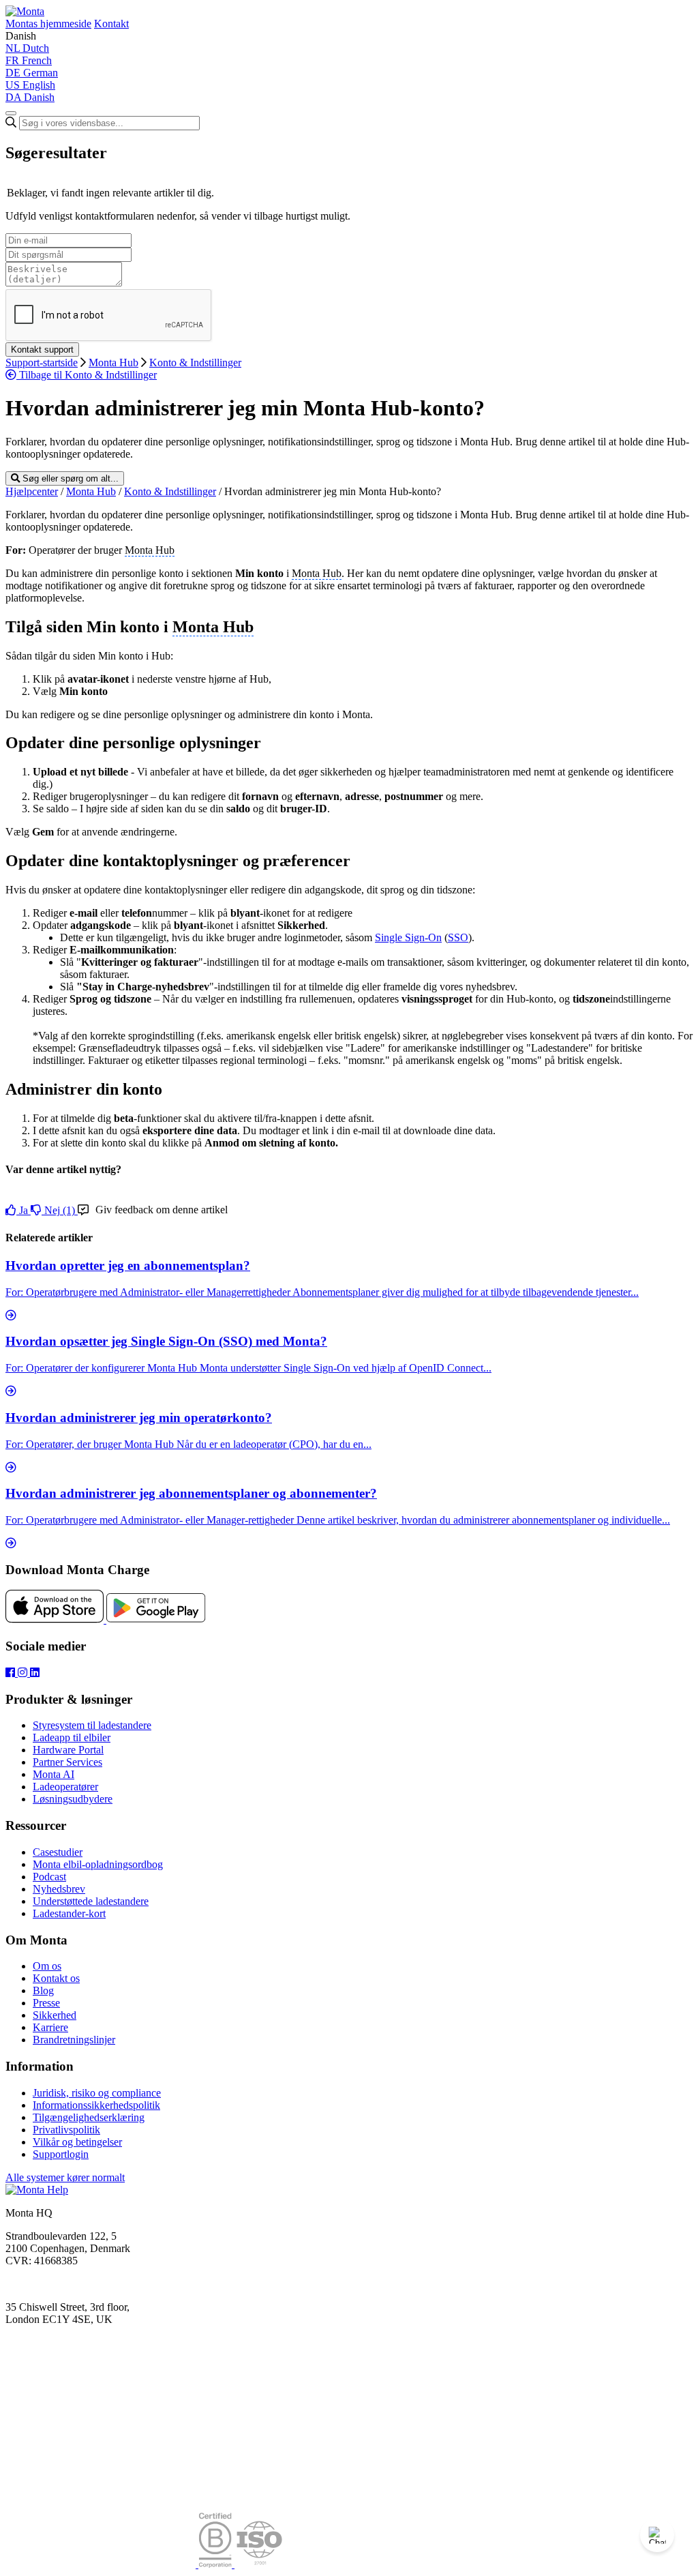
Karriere (50, 2027)
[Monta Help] (25, 11)
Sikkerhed (55, 2015)
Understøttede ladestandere (91, 1901)
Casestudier (58, 1852)
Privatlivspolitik (66, 2130)
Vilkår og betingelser (77, 2142)
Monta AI (54, 1774)
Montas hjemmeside (48, 24)
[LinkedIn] (35, 1673)
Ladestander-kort (69, 1913)
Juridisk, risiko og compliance (97, 2093)
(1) (61, 1210)
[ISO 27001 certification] (259, 2564)
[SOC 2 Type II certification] (102, 2564)
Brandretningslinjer (74, 2040)
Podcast (49, 1877)
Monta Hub (113, 362)
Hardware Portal (68, 1750)
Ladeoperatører (65, 1787)
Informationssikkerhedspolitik (96, 2105)
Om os (47, 1966)
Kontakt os (56, 1978)
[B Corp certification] (216, 2564)
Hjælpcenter (32, 491)
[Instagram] (24, 1673)
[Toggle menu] (11, 113)
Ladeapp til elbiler (72, 1737)
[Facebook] (12, 1673)
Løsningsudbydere (73, 1799)
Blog (43, 1990)
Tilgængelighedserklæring (89, 2117)
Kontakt (111, 24)
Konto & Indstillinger (195, 362)
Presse (46, 2003)
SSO (458, 937)
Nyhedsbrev (59, 1889)
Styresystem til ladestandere (92, 1725)
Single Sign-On (408, 937)
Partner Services (67, 1762)
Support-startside (42, 362)
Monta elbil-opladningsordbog (98, 1864)
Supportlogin (61, 2154)
